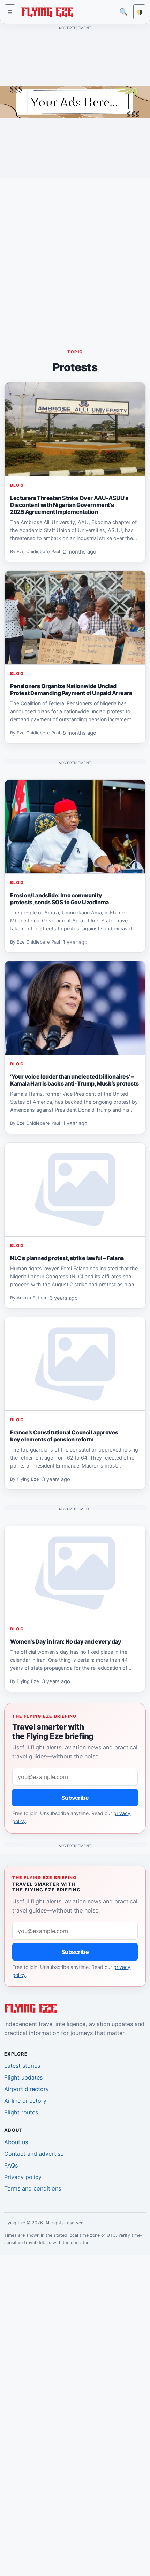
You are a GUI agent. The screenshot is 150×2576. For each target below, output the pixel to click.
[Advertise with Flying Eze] (75, 101)
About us (16, 2142)
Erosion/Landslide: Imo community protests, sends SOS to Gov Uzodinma (59, 899)
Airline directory (25, 2101)
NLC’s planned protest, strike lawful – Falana (67, 1258)
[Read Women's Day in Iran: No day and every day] (75, 1573)
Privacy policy (23, 2177)
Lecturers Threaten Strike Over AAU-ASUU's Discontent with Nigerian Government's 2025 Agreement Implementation (69, 505)
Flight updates (23, 2077)
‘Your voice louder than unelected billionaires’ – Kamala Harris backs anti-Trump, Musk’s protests (74, 1080)
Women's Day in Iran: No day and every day (66, 1641)
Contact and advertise (34, 2154)
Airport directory (27, 2089)
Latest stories (22, 2066)
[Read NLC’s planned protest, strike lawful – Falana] (75, 1190)
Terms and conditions (33, 2188)
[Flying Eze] (47, 11)
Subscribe (75, 1798)
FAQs (11, 2165)
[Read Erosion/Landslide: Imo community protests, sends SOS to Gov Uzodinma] (75, 827)
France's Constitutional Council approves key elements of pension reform (64, 1436)
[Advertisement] (75, 258)
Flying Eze (28, 1480)
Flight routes (21, 2112)
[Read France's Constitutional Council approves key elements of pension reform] (75, 1364)
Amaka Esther (32, 1298)
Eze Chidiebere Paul (38, 552)
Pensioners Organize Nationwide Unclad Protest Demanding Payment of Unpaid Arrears (71, 690)
